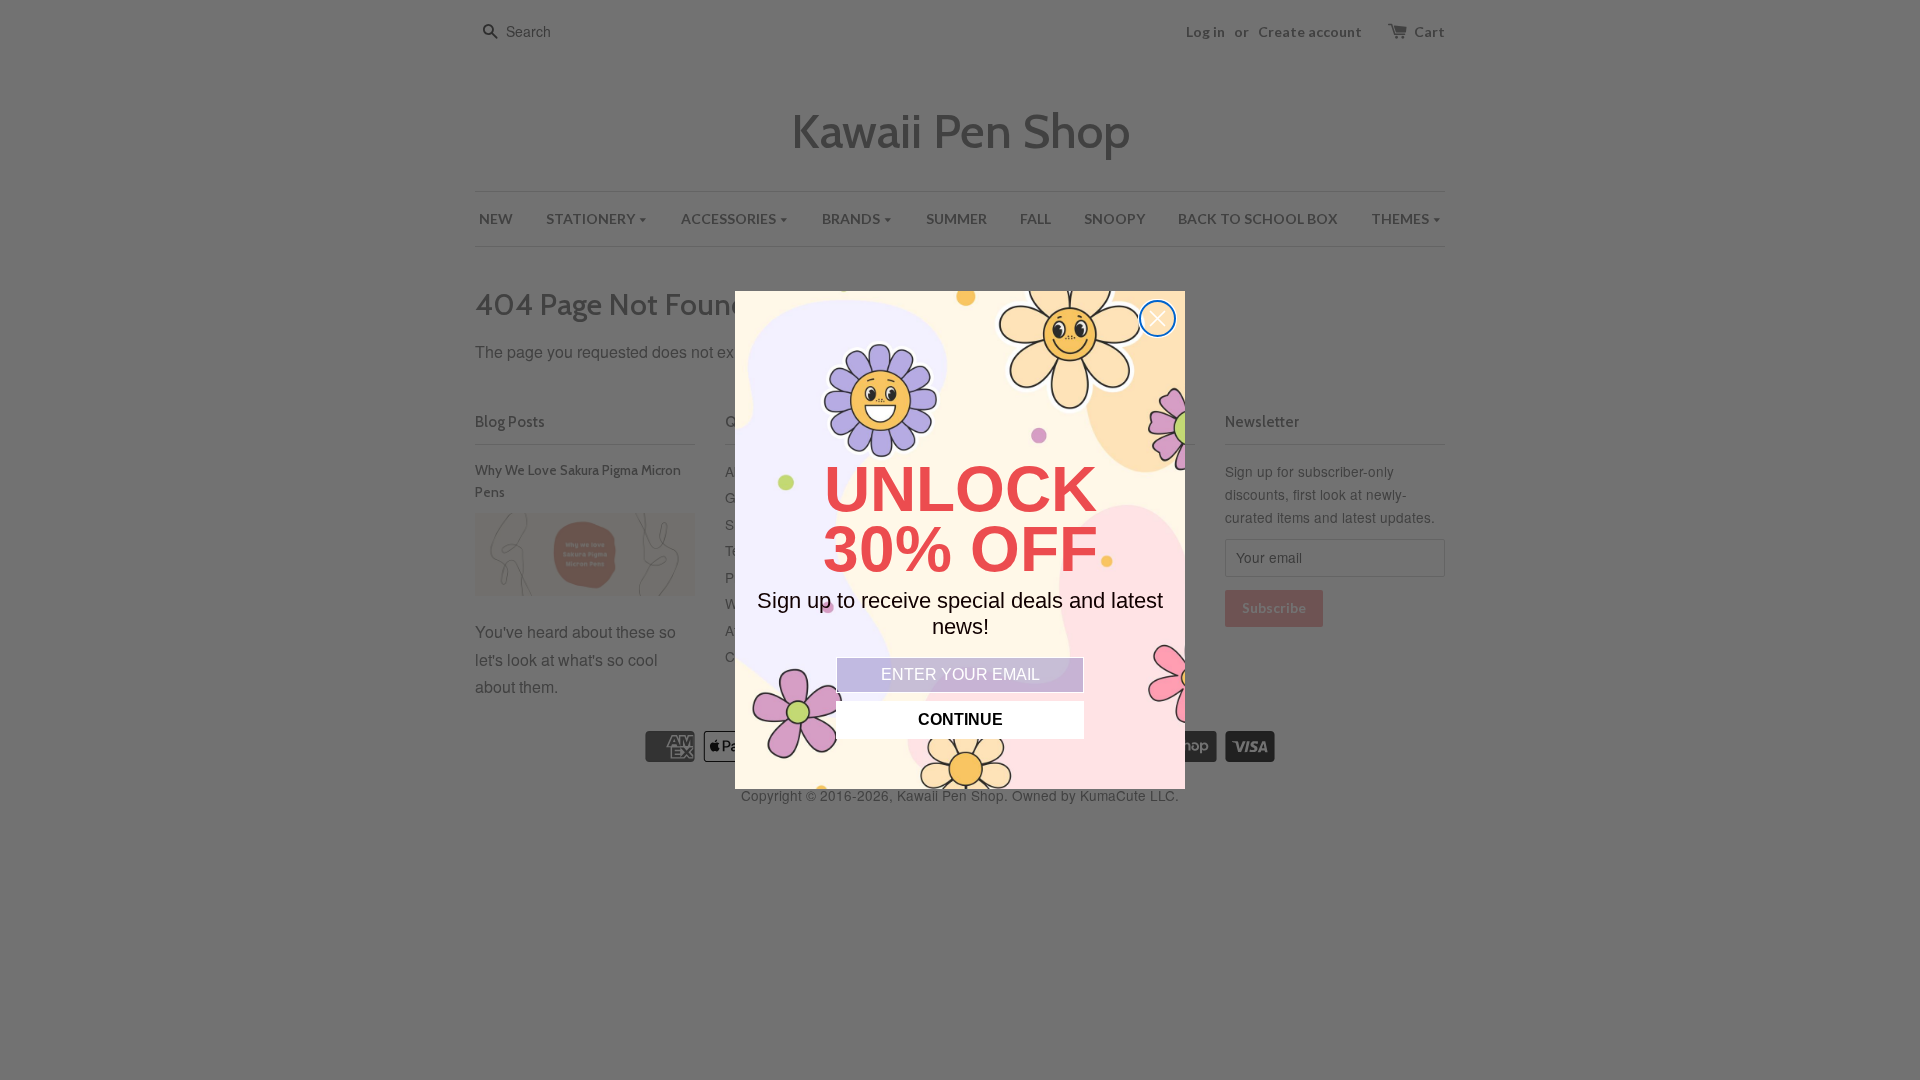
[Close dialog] (1157, 318)
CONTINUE (960, 719)
